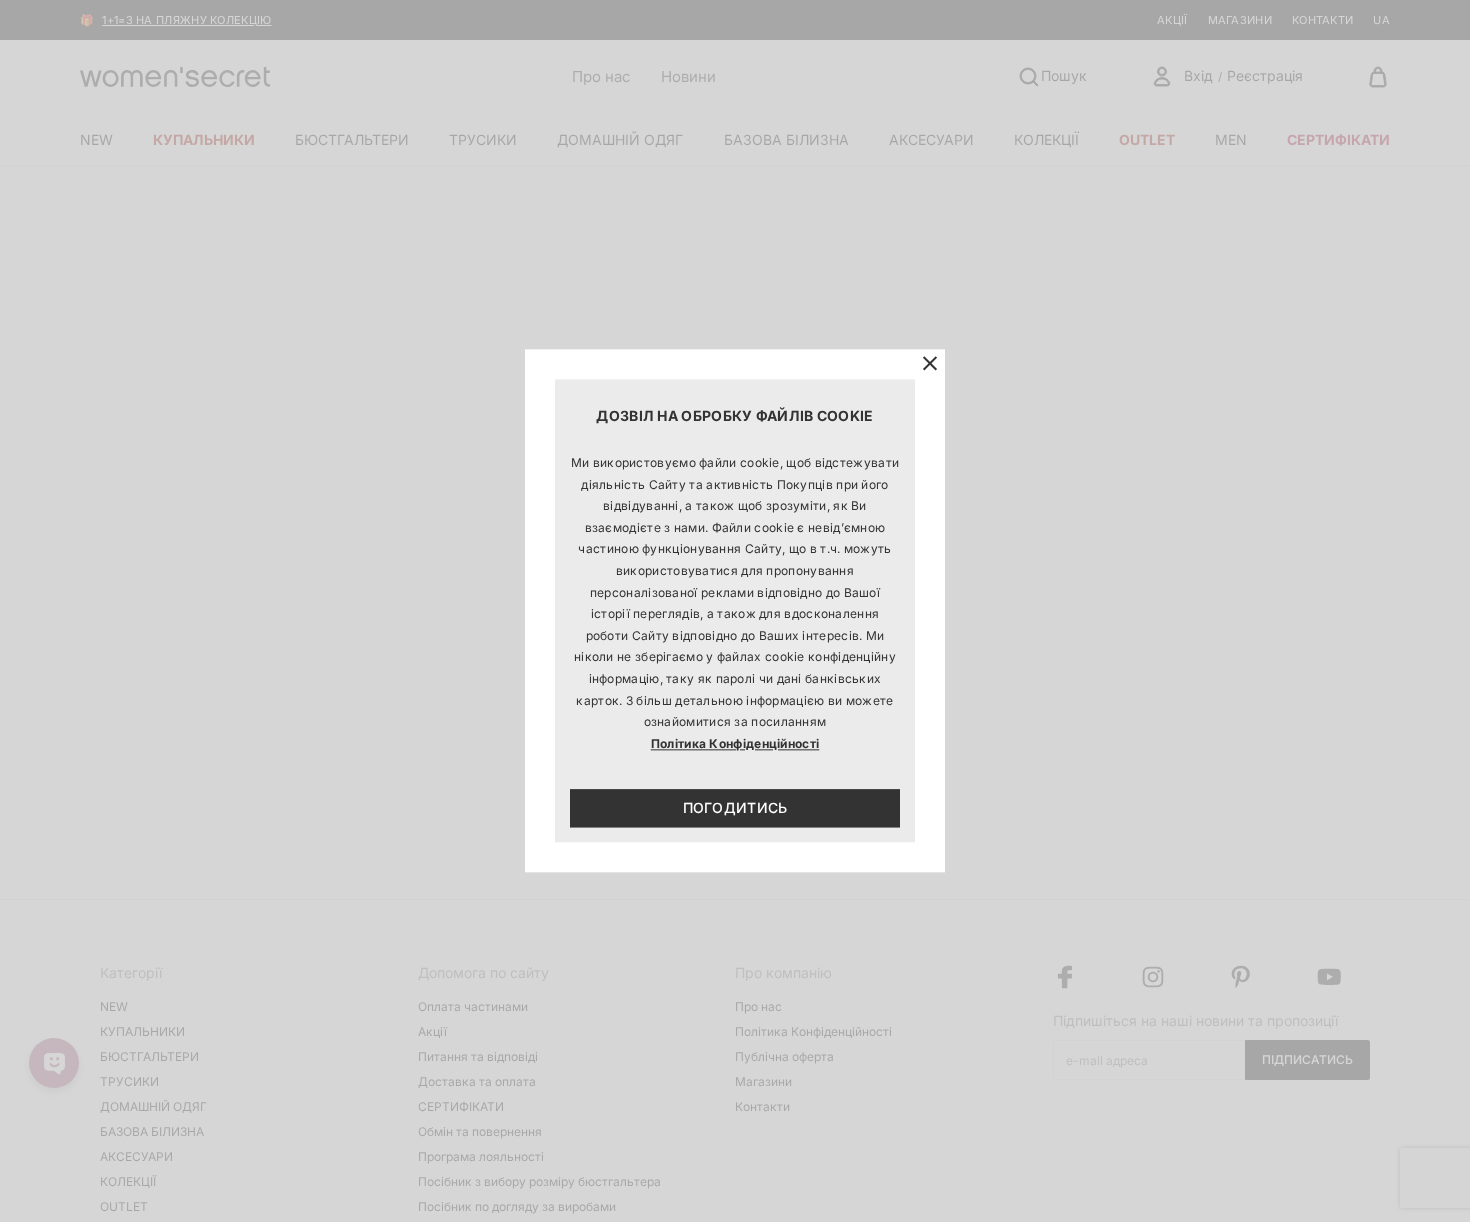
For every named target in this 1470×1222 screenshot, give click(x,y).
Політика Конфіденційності (735, 743)
